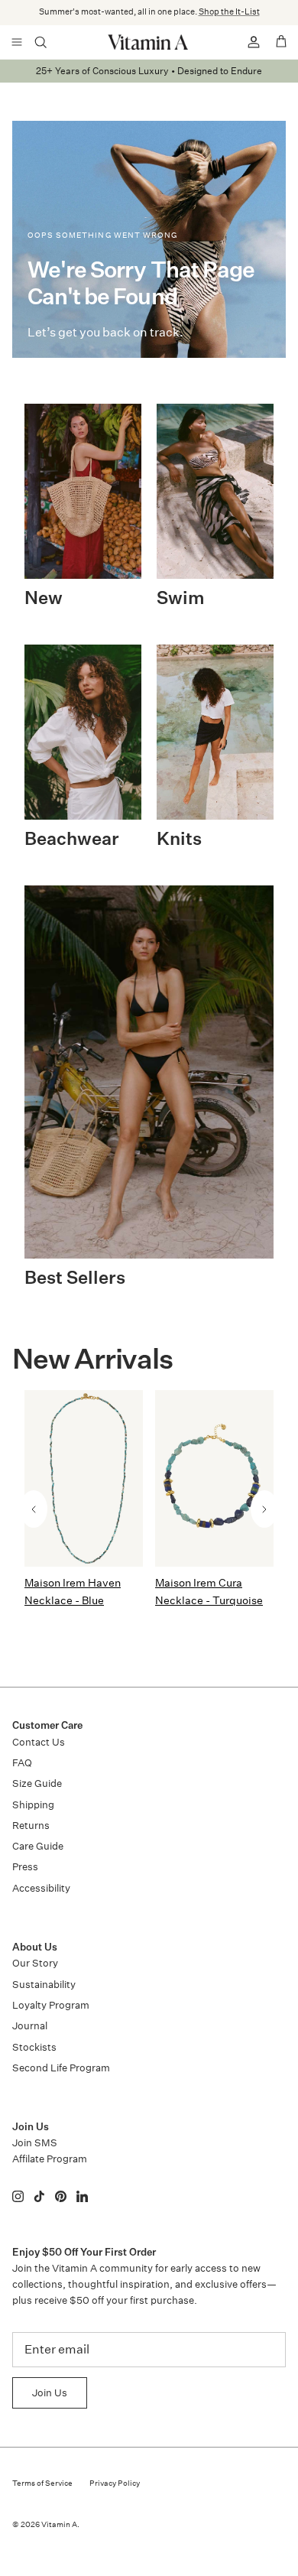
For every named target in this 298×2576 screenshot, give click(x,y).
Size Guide (37, 1783)
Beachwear (72, 840)
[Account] (248, 42)
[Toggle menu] (17, 42)
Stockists (34, 2047)
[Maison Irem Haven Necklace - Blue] (84, 1478)
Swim (181, 599)
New (44, 599)
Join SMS (35, 2143)
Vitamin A (59, 2525)
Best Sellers (75, 1279)
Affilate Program (50, 2159)
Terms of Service (42, 2483)
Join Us (50, 2393)
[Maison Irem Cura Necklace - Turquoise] (214, 1478)
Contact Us (39, 1742)
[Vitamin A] (149, 42)
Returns (31, 1826)
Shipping (33, 1805)
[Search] (50, 42)
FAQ (22, 1763)
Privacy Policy (115, 2483)
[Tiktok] (39, 2196)
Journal (30, 2026)
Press (25, 1867)
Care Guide (38, 1846)
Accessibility (41, 1888)
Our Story (35, 1963)
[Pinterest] (61, 2196)
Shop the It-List (229, 12)
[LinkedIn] (82, 2196)
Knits (179, 840)
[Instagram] (18, 2196)
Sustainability (44, 1985)
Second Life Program (61, 2068)
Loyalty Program (51, 2005)
